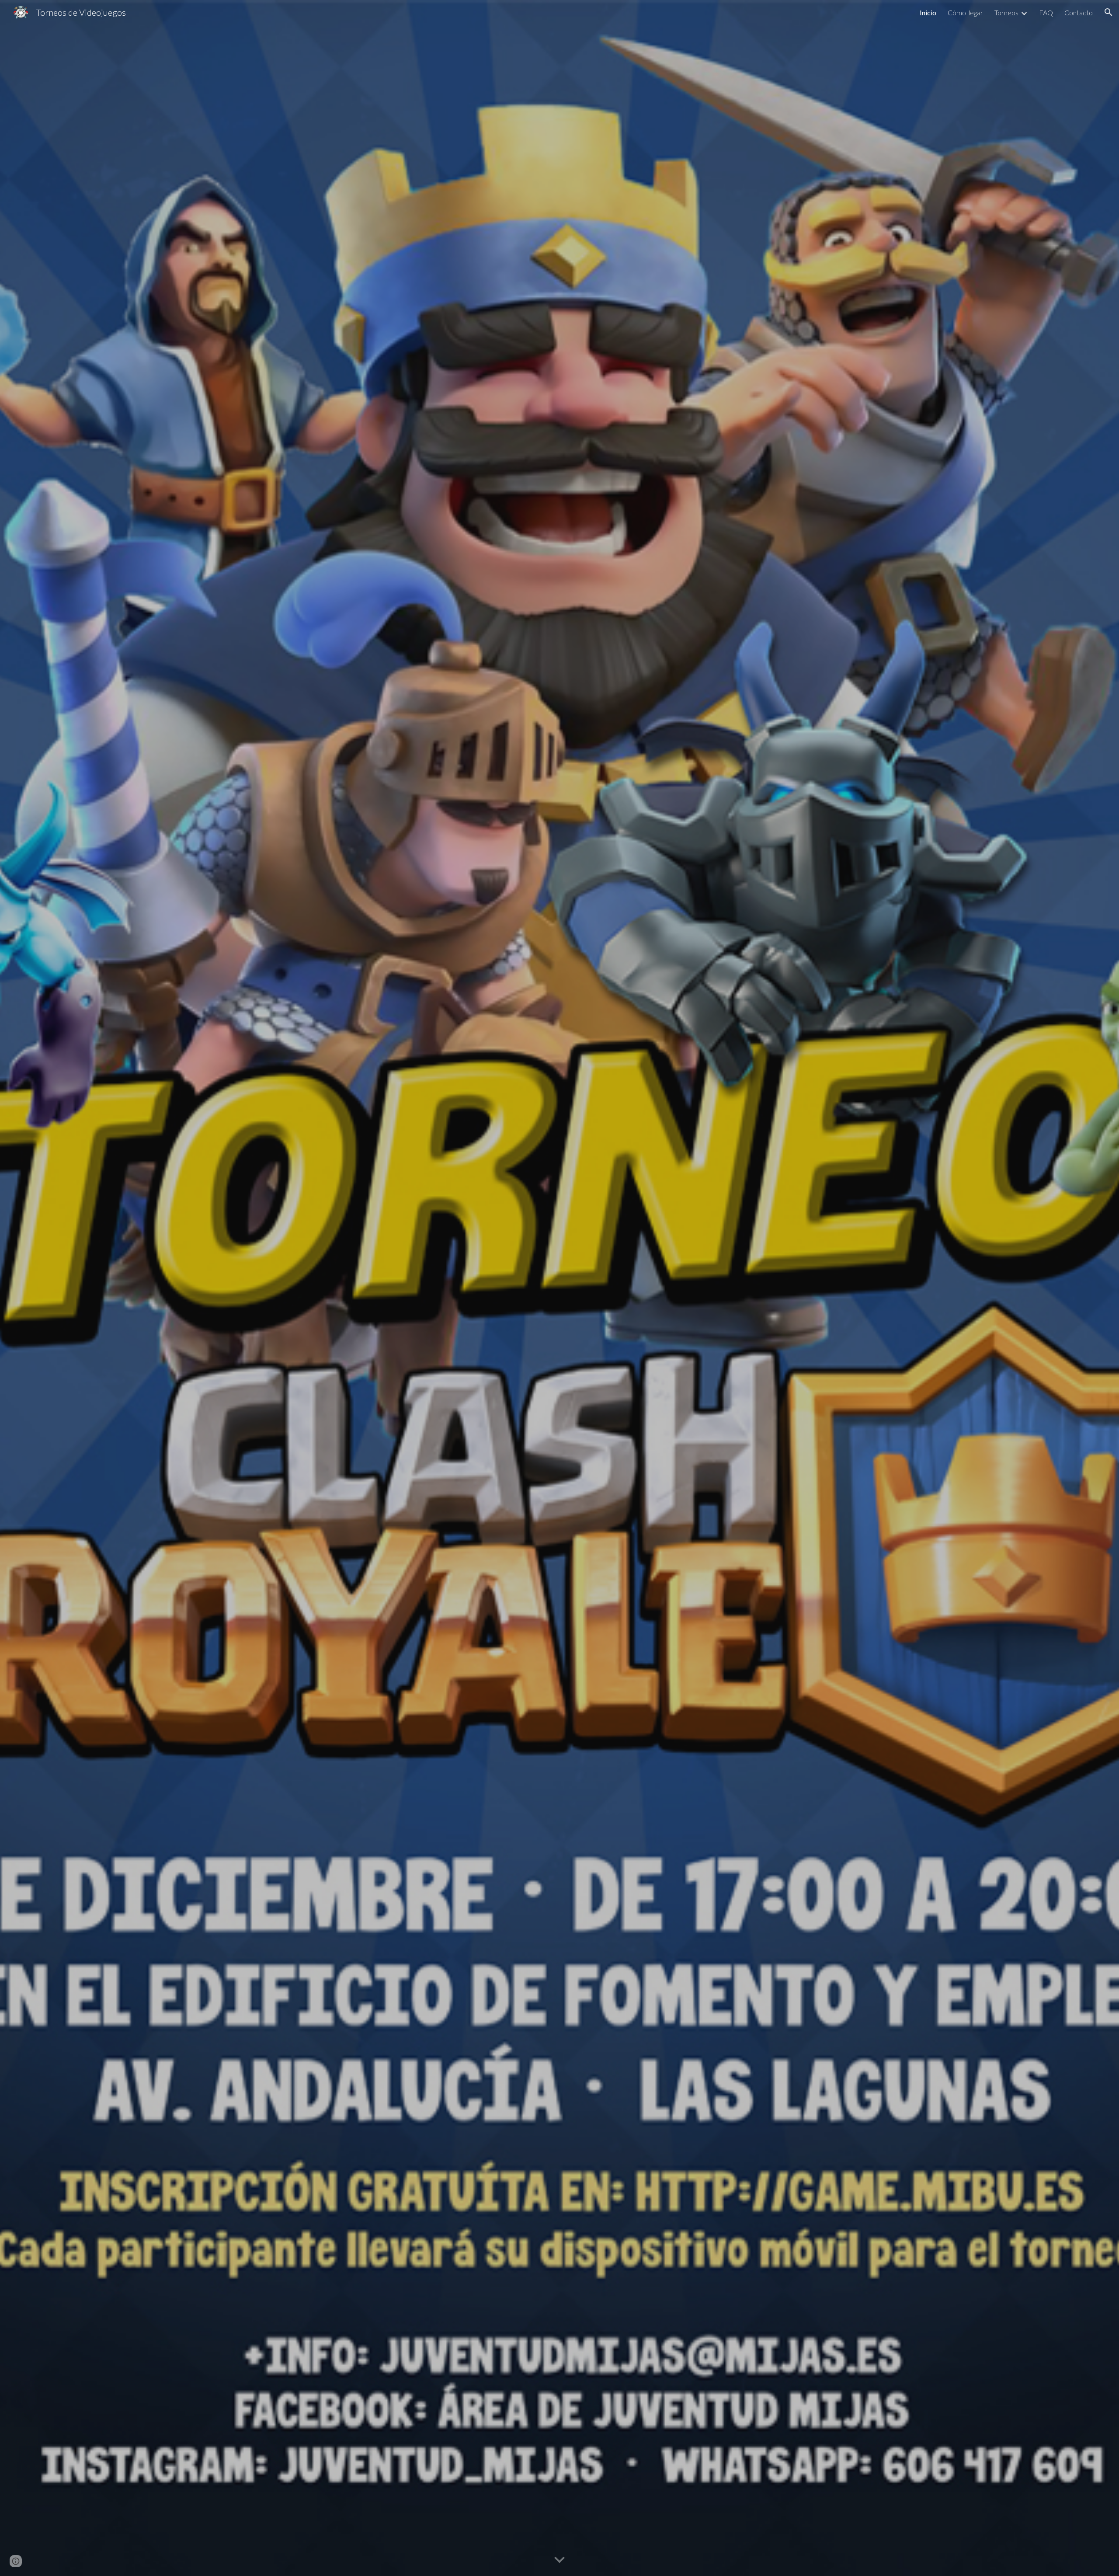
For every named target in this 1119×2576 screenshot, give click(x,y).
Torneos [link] (1006, 12)
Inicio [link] (928, 12)
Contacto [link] (1079, 12)
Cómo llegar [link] (965, 12)
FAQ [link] (1046, 12)
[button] (1109, 12)
